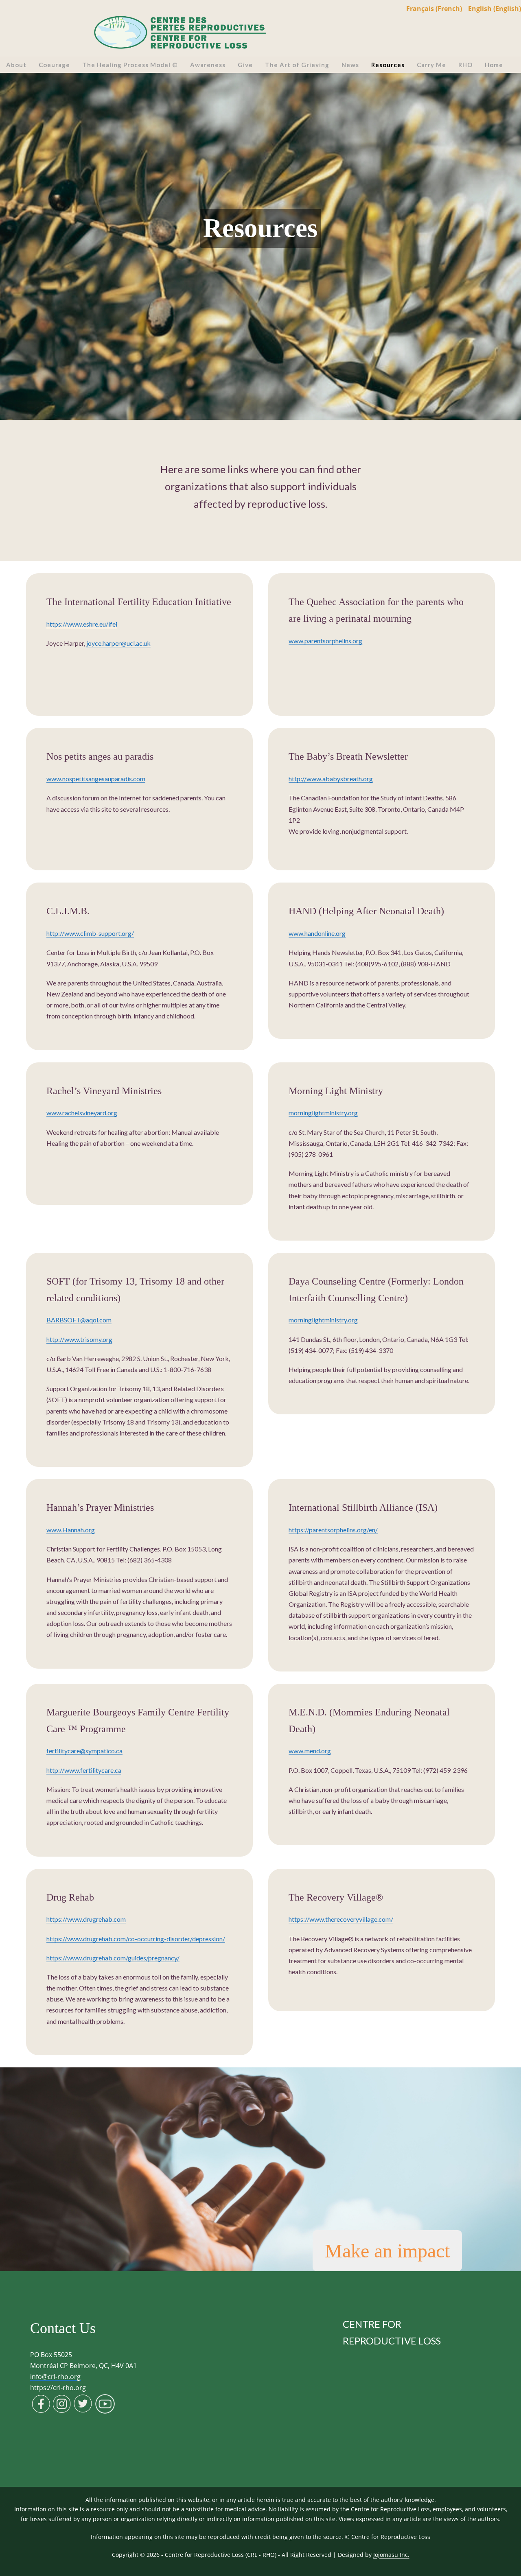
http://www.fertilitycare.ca (84, 1770)
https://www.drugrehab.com (86, 1919)
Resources (260, 228)
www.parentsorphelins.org (325, 641)
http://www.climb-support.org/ (90, 933)
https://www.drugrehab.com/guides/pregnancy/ (113, 1958)
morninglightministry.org (323, 1113)
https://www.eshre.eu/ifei (82, 624)
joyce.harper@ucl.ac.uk (118, 643)
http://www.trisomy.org (79, 1339)
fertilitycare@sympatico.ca (84, 1751)
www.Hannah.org (71, 1530)
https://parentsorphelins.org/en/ (333, 1530)
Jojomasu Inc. (391, 2555)
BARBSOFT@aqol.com (79, 1320)
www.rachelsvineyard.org (82, 1113)
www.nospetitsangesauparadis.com (96, 779)
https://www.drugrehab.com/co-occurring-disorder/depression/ (136, 1939)
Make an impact (387, 2251)
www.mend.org (310, 1751)
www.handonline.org (317, 933)
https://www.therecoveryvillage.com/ (341, 1919)
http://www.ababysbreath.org (331, 779)
